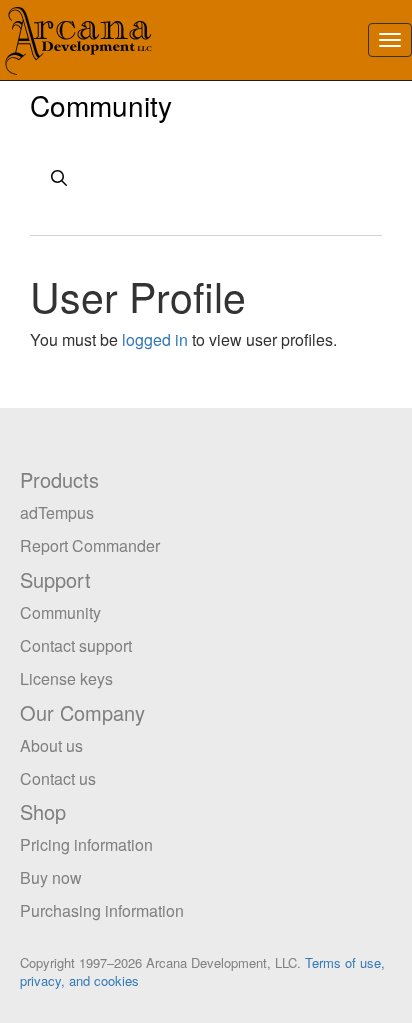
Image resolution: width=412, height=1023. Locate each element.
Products (59, 479)
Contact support (76, 645)
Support (55, 579)
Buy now (51, 877)
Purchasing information (102, 910)
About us (51, 745)
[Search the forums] (206, 180)
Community (101, 105)
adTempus (57, 512)
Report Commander (90, 545)
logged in (155, 339)
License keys (66, 678)
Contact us (58, 778)
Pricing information (86, 844)
